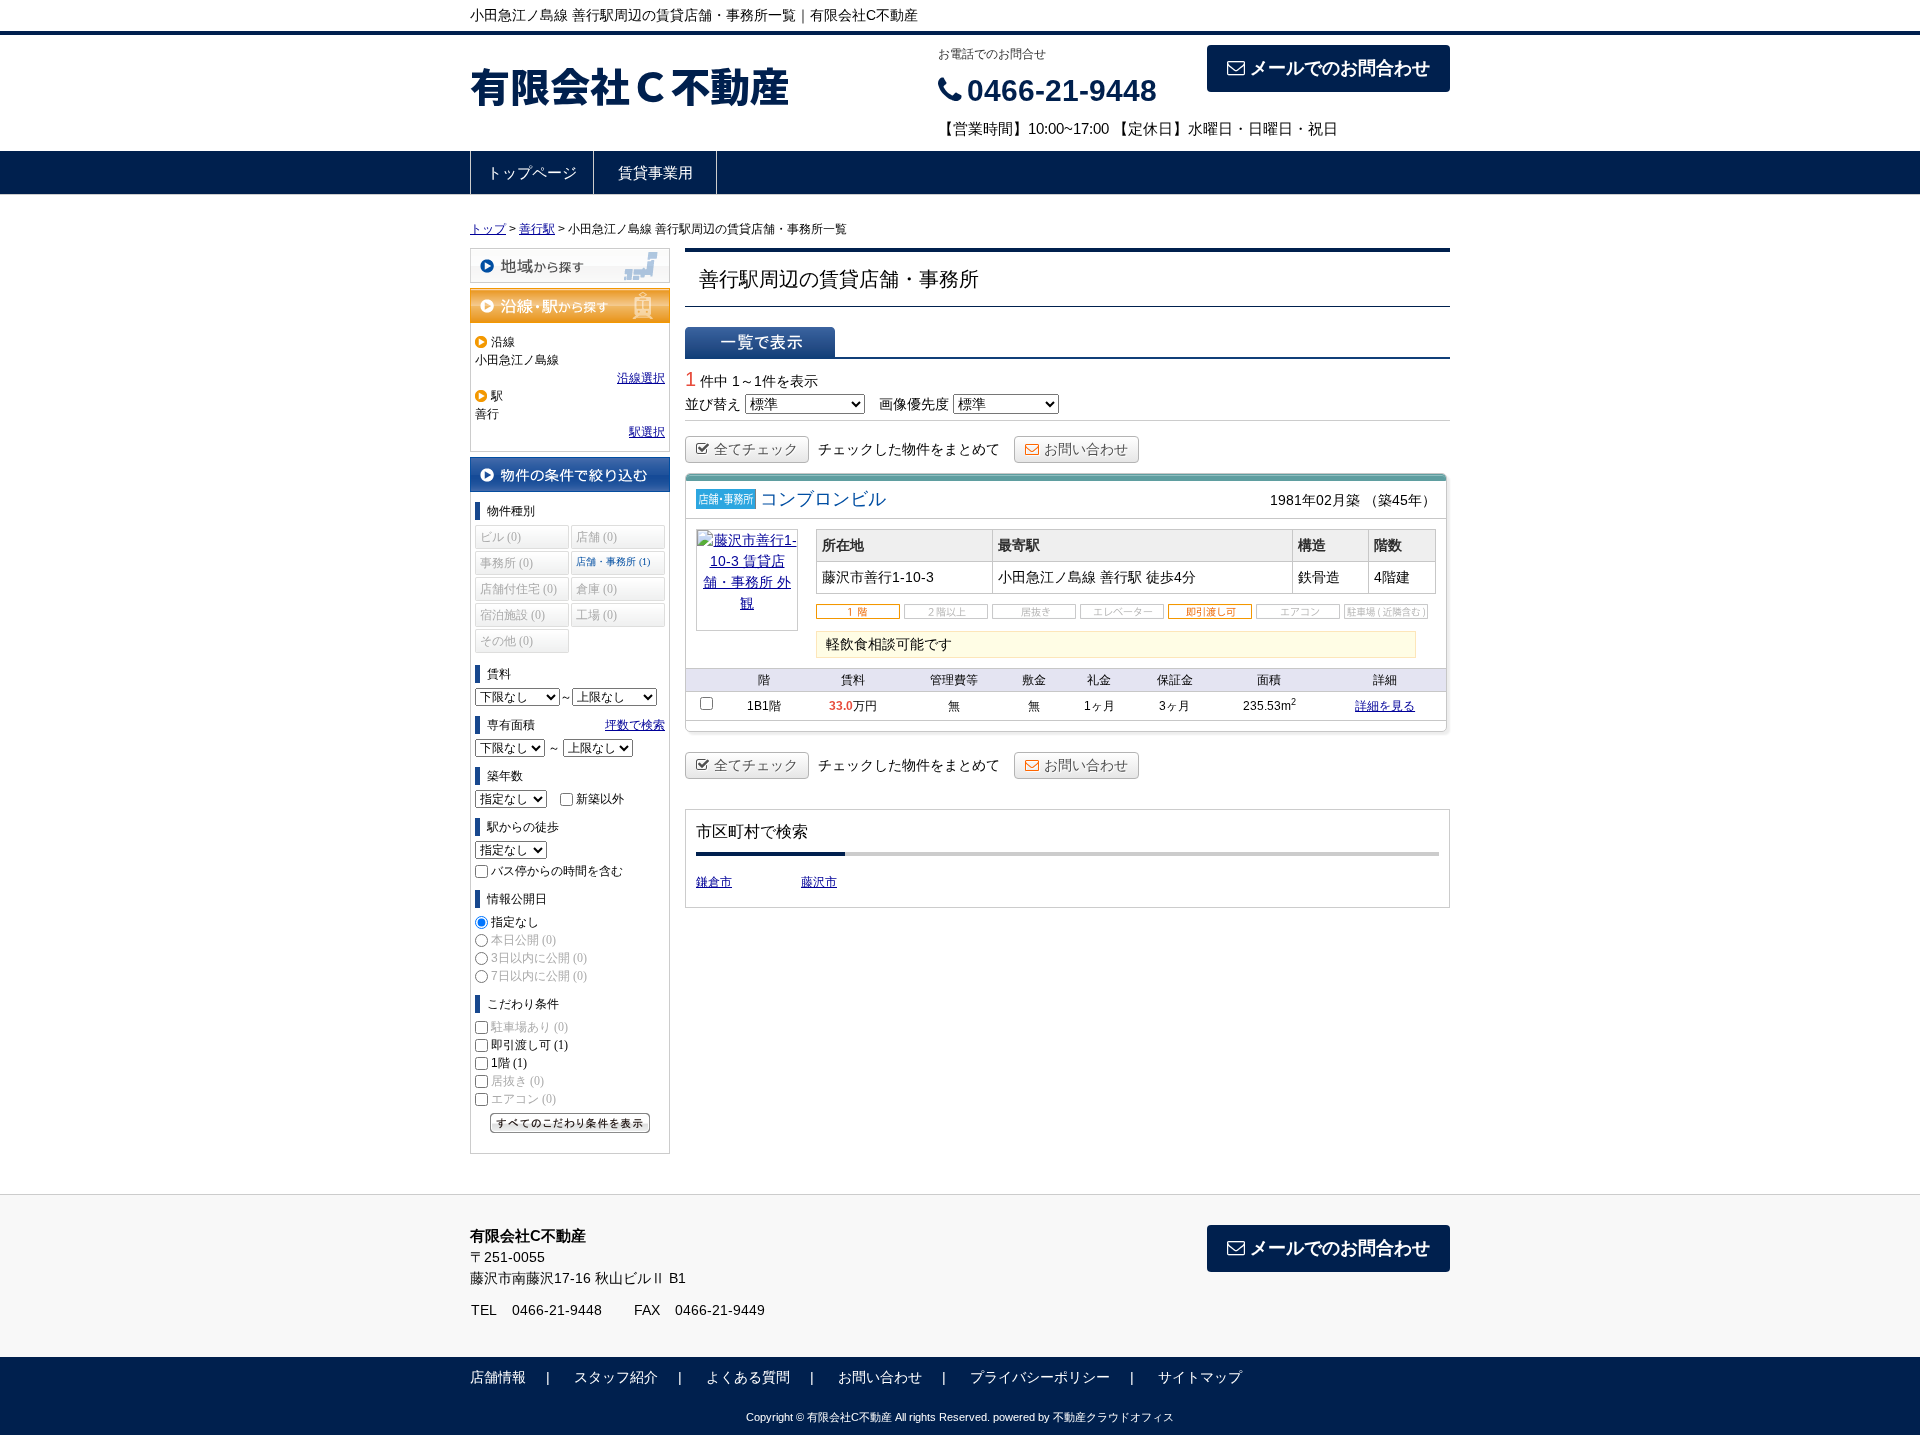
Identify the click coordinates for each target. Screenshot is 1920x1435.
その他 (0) (506, 641)
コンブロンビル (823, 499)
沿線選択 (641, 378)
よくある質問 (748, 1377)
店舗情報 (498, 1377)
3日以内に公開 (539, 958)
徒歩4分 (1171, 577)
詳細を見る (1385, 706)
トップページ (532, 172)
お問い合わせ (1086, 449)
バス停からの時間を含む (557, 871)
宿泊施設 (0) (512, 615)
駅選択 (647, 432)
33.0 (841, 706)
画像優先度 (914, 404)
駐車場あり (529, 1027)
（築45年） (1400, 500)
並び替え (713, 404)
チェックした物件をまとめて (909, 449)
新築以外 (600, 799)
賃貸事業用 (655, 172)
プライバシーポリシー (1040, 1377)
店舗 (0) (596, 537)
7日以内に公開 (539, 976)
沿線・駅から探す (570, 305)
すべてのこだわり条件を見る (570, 1123)
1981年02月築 (1315, 500)
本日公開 (523, 940)
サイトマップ (1200, 1377)
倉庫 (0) (596, 589)
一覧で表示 (760, 342)
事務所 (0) (506, 563)
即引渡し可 (529, 1045)
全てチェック (756, 449)
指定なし (515, 922)
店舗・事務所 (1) (613, 561)
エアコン (523, 1099)
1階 (509, 1063)
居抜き (517, 1081)
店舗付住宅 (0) (518, 589)
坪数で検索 (635, 725)
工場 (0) (596, 615)
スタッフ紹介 (616, 1377)
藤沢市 (819, 882)
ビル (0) (500, 537)
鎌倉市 (714, 882)
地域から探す (570, 265)
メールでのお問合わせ (1340, 68)
